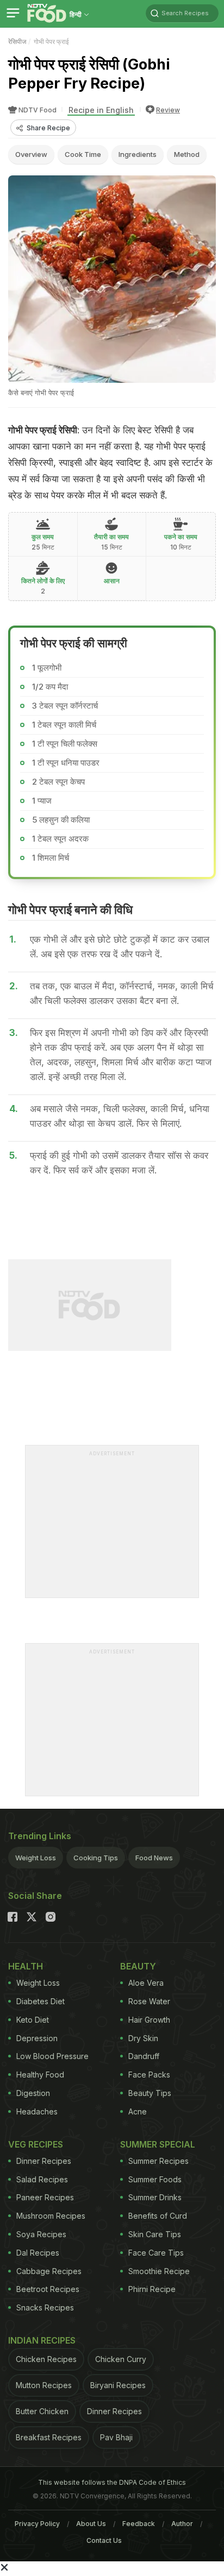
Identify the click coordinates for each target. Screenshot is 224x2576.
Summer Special (158, 2144)
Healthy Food (40, 2075)
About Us (91, 2524)
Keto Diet (33, 2020)
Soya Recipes (41, 2234)
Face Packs (149, 2075)
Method (187, 154)
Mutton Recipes (44, 2385)
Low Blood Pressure (52, 2056)
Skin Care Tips (155, 2234)
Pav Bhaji (116, 2437)
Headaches (37, 2111)
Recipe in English (101, 110)
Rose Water (149, 2001)
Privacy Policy (37, 2524)
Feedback (139, 2524)
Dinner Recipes (44, 2161)
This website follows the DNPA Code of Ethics (112, 2482)
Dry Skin (143, 2038)
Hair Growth (149, 2020)
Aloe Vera (146, 1983)
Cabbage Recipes (49, 2271)
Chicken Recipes (46, 2359)
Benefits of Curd (158, 2216)
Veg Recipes (36, 2144)
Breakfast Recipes (49, 2437)
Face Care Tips (156, 2253)
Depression (37, 2038)
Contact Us (104, 2540)
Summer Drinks (155, 2197)
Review (168, 110)
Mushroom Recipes (51, 2216)
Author (182, 2524)
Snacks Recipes (45, 2307)
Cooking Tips (96, 1858)
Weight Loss (36, 1858)
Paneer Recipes (45, 2197)
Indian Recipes (42, 2340)
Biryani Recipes (118, 2385)
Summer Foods (155, 2179)
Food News (154, 1858)
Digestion (33, 2093)
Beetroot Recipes (48, 2289)
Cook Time (83, 154)
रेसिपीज (17, 42)
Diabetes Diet (41, 2001)
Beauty (138, 1966)
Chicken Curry (121, 2359)
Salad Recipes (42, 2179)
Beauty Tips (150, 2093)
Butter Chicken (42, 2411)
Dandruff (144, 2056)
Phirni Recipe (152, 2289)
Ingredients (138, 154)
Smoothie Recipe (159, 2271)
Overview (31, 154)
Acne (138, 2111)
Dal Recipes (38, 2253)
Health (26, 1966)
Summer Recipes (158, 2161)
